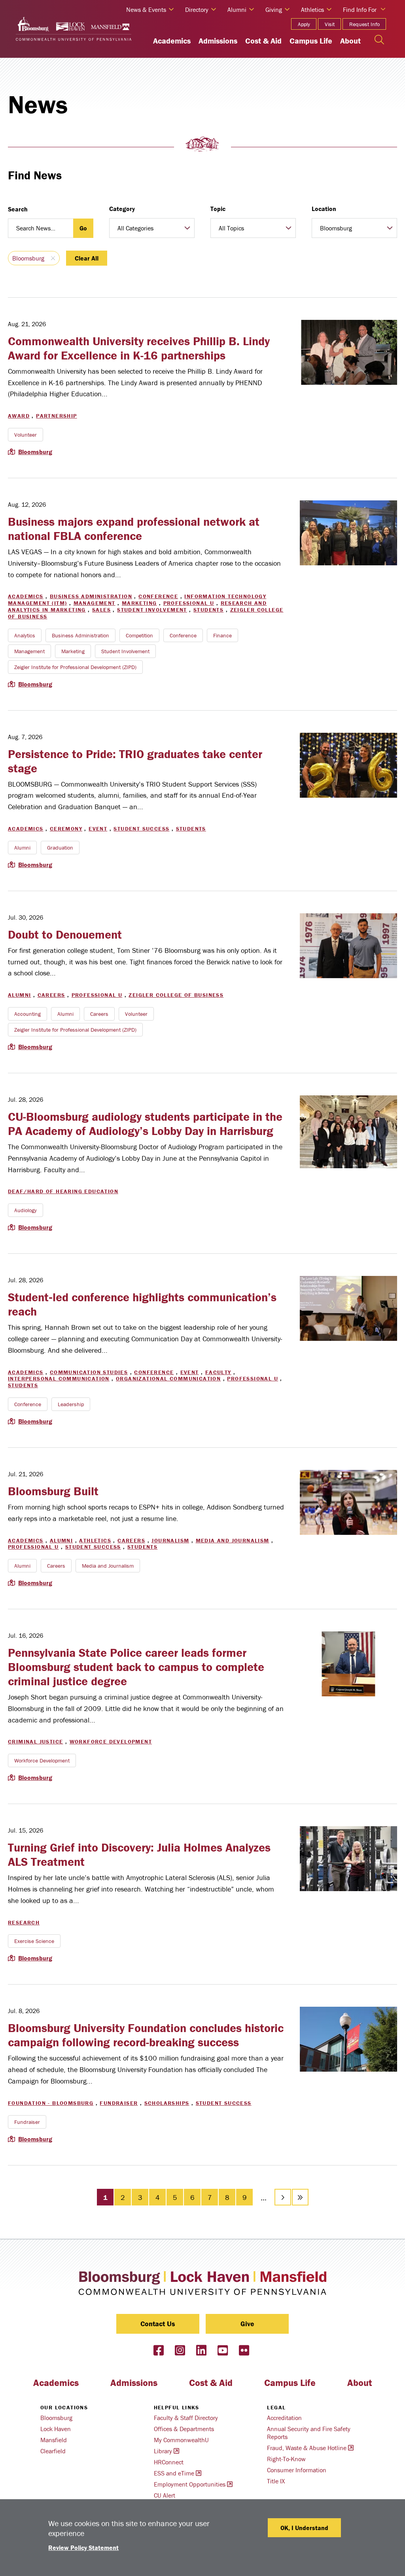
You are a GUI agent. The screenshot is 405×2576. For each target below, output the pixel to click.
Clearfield (53, 2451)
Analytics (25, 635)
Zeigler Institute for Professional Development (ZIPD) (75, 667)
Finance (222, 635)
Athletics (95, 1540)
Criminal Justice (35, 1741)
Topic (218, 209)
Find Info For (360, 10)
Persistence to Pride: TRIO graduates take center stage (135, 761)
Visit (330, 24)
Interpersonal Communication (59, 1378)
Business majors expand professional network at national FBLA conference (134, 529)
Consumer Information (297, 2470)
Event (98, 829)
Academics (172, 41)
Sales (101, 610)
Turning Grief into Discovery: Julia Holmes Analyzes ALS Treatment (139, 1855)
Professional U (189, 603)
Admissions (218, 41)
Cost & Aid (263, 41)
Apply (304, 24)
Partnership (56, 416)
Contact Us (158, 2324)
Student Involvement (152, 610)
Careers (51, 995)
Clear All (87, 258)
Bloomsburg (28, 258)
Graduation (60, 848)
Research (24, 1922)
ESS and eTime (174, 2473)
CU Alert (165, 2495)
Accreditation (284, 2418)
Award (19, 416)
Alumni (22, 848)
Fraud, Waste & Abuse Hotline (307, 2448)
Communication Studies (89, 1372)
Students (208, 610)
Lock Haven (56, 2429)
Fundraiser (119, 2103)
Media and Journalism (233, 1540)
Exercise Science (34, 1941)
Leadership (71, 1404)
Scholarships (167, 2103)
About (350, 41)
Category (122, 209)
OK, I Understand (304, 2528)
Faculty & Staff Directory (186, 2418)
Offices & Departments (184, 2429)
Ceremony (66, 829)
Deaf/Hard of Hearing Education (63, 1191)
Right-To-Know (286, 2459)
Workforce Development (111, 1741)
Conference (158, 596)
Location (324, 209)
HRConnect (169, 2462)
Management (95, 603)
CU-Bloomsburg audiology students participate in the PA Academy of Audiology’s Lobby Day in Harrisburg (145, 1124)
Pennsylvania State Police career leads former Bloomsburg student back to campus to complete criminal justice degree (136, 1667)
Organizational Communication (168, 1378)
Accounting (27, 1014)
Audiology (26, 1210)
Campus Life (311, 41)
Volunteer (26, 435)
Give (247, 2324)
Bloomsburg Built (53, 1491)
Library (163, 2451)
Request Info (364, 24)
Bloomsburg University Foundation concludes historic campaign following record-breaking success (146, 2035)
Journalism (170, 1540)
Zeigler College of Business (176, 995)
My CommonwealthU (181, 2440)
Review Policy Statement (83, 2547)
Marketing (139, 603)
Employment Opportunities (190, 2484)
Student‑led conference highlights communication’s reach (142, 1304)
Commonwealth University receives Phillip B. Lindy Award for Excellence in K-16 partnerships (139, 348)
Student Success (141, 829)
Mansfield (54, 2440)
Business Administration (91, 596)
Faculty (218, 1372)
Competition (139, 635)
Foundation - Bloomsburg (51, 2103)
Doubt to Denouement (65, 934)
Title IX (276, 2481)
